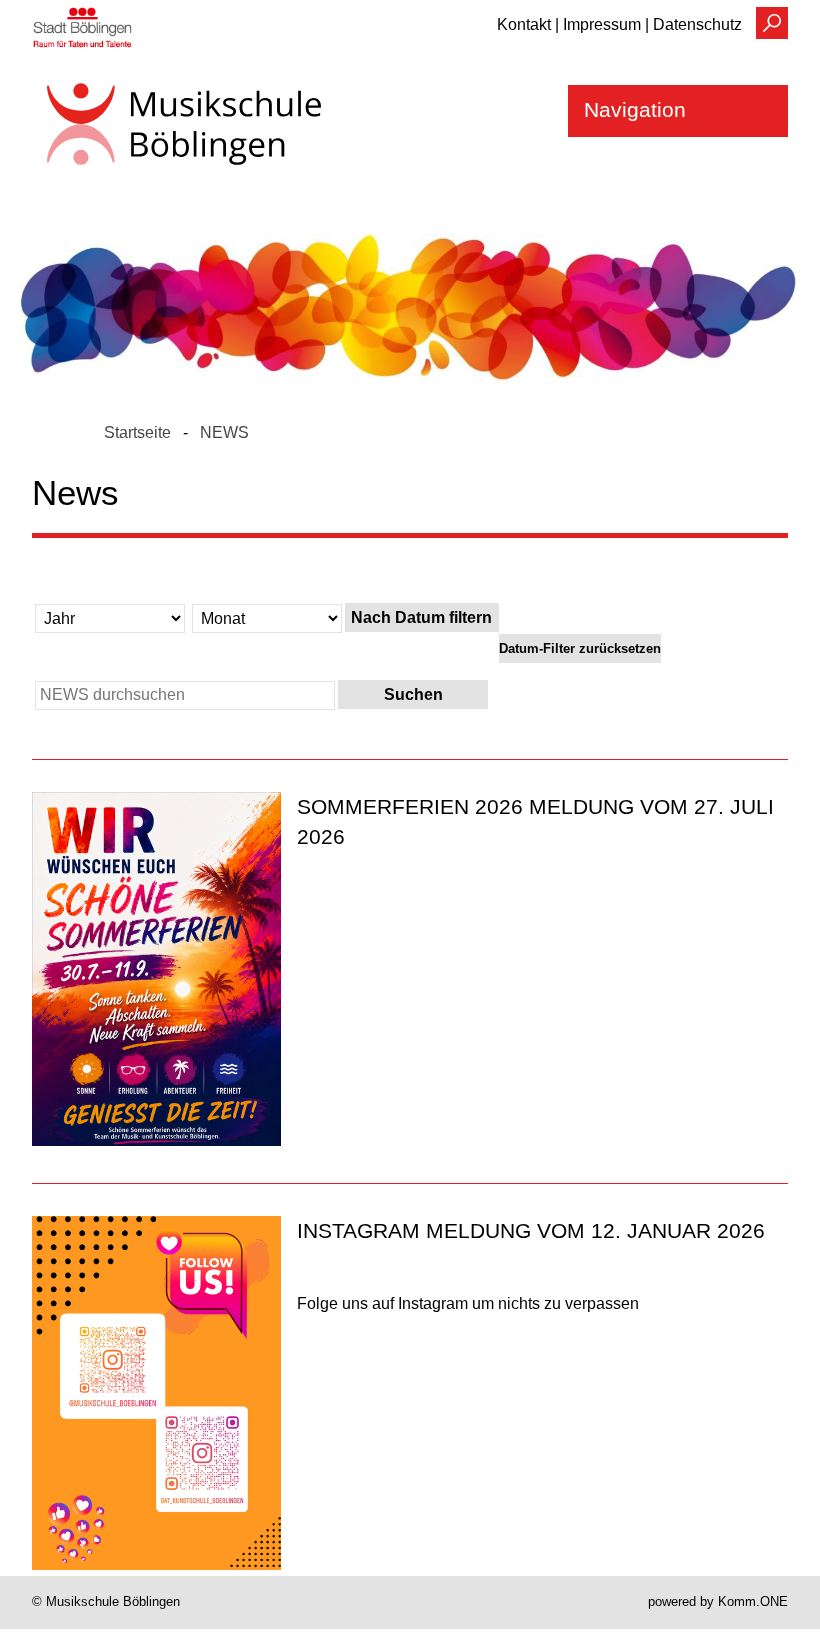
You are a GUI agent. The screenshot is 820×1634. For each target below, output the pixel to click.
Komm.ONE (753, 1601)
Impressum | (606, 24)
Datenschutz (697, 24)
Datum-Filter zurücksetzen (580, 648)
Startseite (137, 432)
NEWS (224, 432)
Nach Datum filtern (421, 617)
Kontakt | (528, 24)
